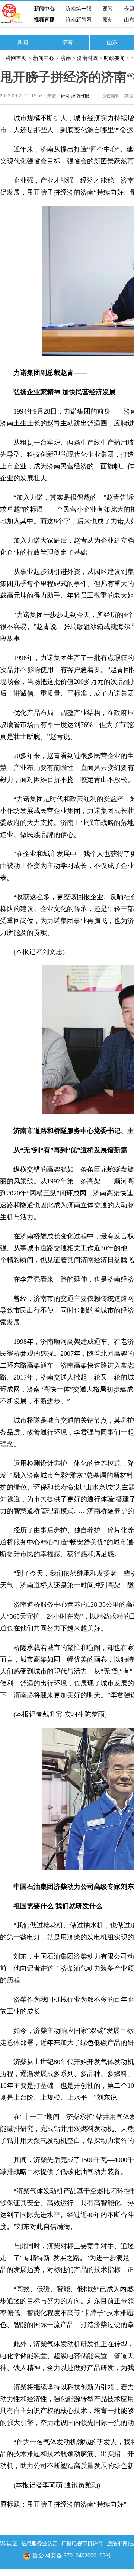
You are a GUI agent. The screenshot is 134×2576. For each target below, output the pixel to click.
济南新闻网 (79, 20)
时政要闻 (115, 58)
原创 (108, 20)
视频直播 (44, 20)
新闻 (23, 43)
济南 (67, 43)
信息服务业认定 (39, 2544)
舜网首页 (16, 58)
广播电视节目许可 (82, 2544)
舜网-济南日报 (75, 96)
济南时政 (87, 58)
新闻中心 (44, 9)
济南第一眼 (79, 9)
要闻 (108, 9)
